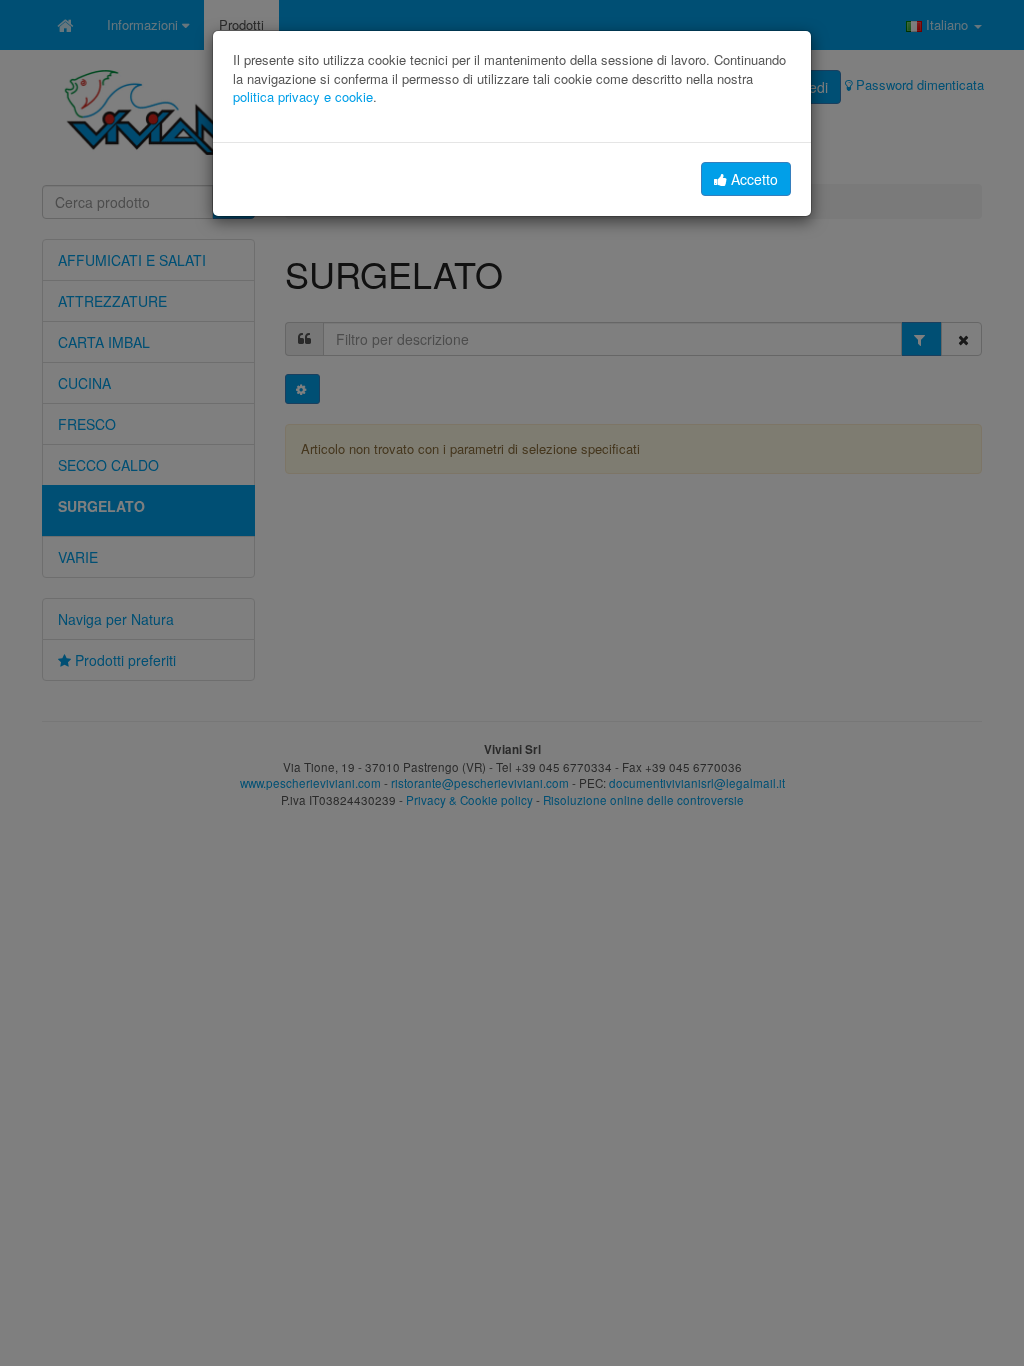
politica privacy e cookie (303, 96)
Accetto (752, 179)
